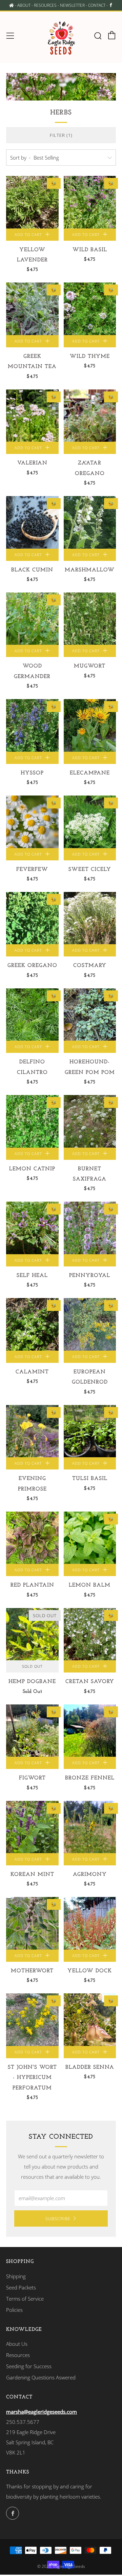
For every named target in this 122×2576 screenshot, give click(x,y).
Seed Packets (21, 2287)
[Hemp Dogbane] (32, 1634)
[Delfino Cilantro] (32, 1015)
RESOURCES (45, 5)
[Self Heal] (32, 1228)
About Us (17, 2344)
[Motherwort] (32, 1923)
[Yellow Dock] (90, 1923)
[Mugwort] (90, 619)
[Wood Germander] (32, 619)
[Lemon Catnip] (32, 1121)
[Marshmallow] (90, 522)
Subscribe (58, 2218)
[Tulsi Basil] (90, 1431)
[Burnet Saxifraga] (90, 1121)
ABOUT (24, 5)
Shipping (16, 2276)
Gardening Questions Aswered (41, 2377)
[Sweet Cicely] (90, 822)
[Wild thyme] (90, 309)
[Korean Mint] (32, 1827)
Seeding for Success (29, 2366)
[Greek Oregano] (32, 918)
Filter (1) (61, 135)
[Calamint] (32, 1324)
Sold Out (32, 1666)
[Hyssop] (32, 725)
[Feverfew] (32, 822)
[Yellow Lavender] (32, 202)
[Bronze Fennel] (90, 1731)
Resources (18, 2355)
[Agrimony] (90, 1827)
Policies (14, 2310)
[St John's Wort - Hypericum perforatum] (32, 2020)
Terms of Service (25, 2299)
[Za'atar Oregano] (90, 416)
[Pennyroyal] (90, 1228)
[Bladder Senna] (90, 2020)
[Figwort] (32, 1731)
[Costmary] (90, 918)
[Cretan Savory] (90, 1634)
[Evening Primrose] (32, 1431)
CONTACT (97, 5)
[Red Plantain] (32, 1538)
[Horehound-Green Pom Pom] (90, 1015)
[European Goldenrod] (90, 1324)
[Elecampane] (90, 725)
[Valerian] (32, 416)
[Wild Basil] (90, 202)
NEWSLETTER (72, 5)
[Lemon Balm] (90, 1538)
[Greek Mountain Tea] (32, 309)
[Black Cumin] (32, 522)
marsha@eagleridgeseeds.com (42, 2412)
